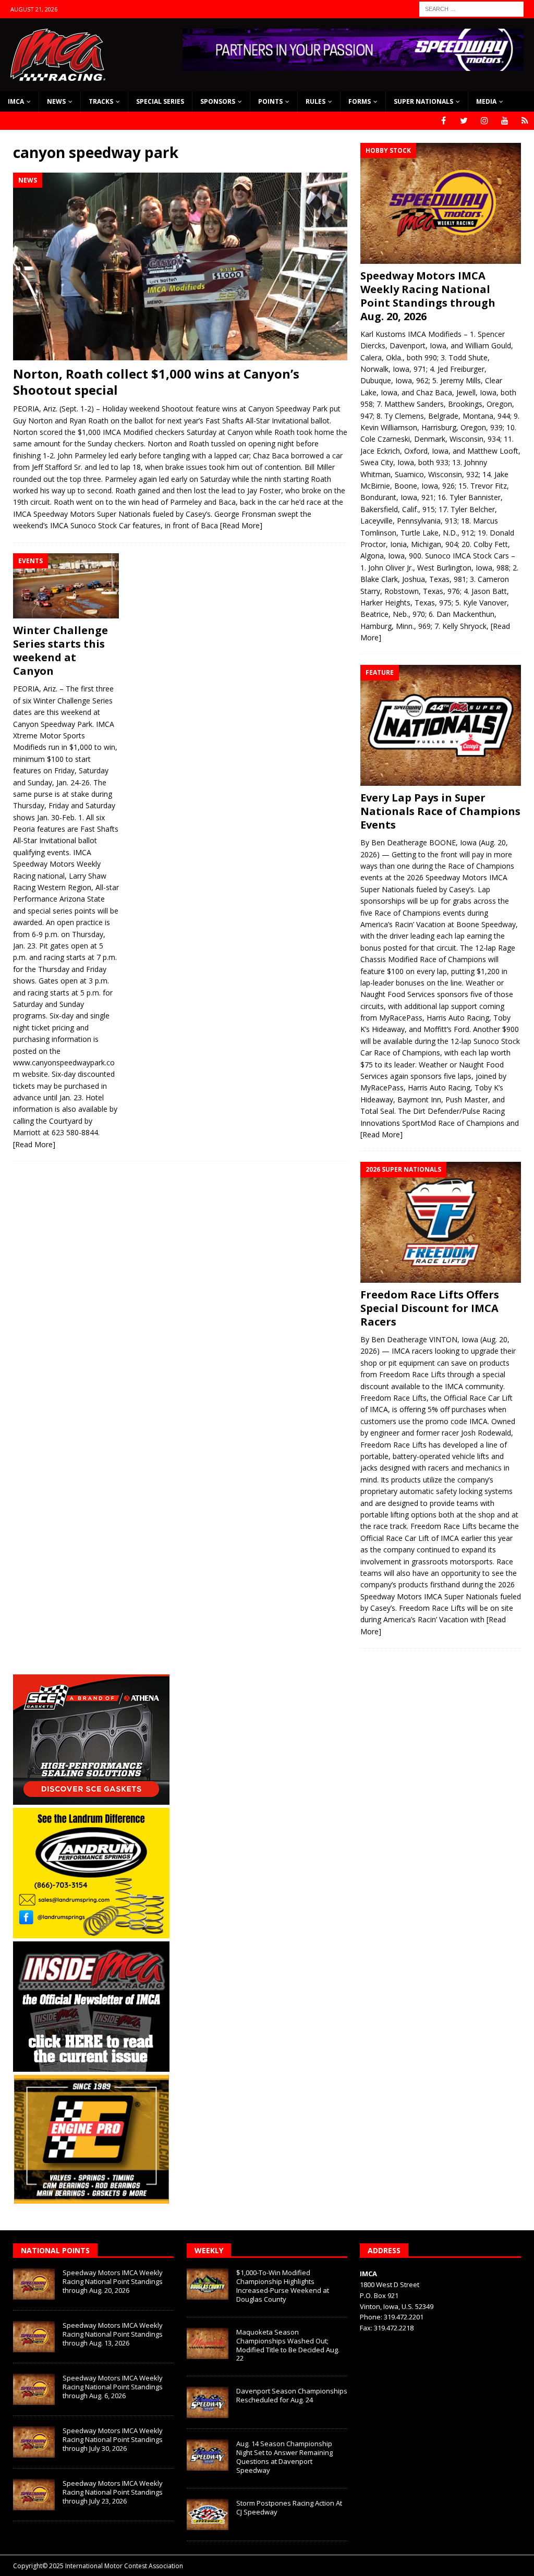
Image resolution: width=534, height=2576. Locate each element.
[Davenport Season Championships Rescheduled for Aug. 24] (208, 2402)
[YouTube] (505, 121)
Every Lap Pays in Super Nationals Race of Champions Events (440, 811)
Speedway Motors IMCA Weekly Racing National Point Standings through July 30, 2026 (113, 2439)
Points (270, 101)
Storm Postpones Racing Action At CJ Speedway (289, 2507)
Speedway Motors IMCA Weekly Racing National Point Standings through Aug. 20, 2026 (428, 296)
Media (486, 101)
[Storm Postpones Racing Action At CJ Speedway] (208, 2514)
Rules (315, 101)
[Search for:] (471, 8)
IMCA (16, 101)
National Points (55, 2250)
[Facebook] (444, 121)
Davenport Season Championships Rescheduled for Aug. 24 (292, 2395)
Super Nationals (423, 101)
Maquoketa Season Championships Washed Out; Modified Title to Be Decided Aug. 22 (288, 2345)
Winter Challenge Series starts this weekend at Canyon (60, 651)
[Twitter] (464, 121)
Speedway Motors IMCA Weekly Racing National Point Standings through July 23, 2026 (113, 2492)
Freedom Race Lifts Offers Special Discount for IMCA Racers (430, 1308)
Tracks (101, 101)
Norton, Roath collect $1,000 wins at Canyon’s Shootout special (156, 382)
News (56, 101)
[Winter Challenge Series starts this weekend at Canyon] (66, 586)
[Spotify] (525, 121)
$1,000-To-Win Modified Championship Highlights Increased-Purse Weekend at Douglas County (283, 2286)
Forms (360, 101)
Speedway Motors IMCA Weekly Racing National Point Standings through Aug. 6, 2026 (113, 2387)
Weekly (209, 2250)
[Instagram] (484, 121)
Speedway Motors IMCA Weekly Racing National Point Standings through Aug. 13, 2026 (113, 2334)
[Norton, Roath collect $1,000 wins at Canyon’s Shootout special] (180, 266)
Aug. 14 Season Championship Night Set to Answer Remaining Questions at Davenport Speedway (284, 2457)
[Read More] (241, 525)
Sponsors (218, 101)
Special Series (160, 101)
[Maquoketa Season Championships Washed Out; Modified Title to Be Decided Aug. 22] (208, 2343)
